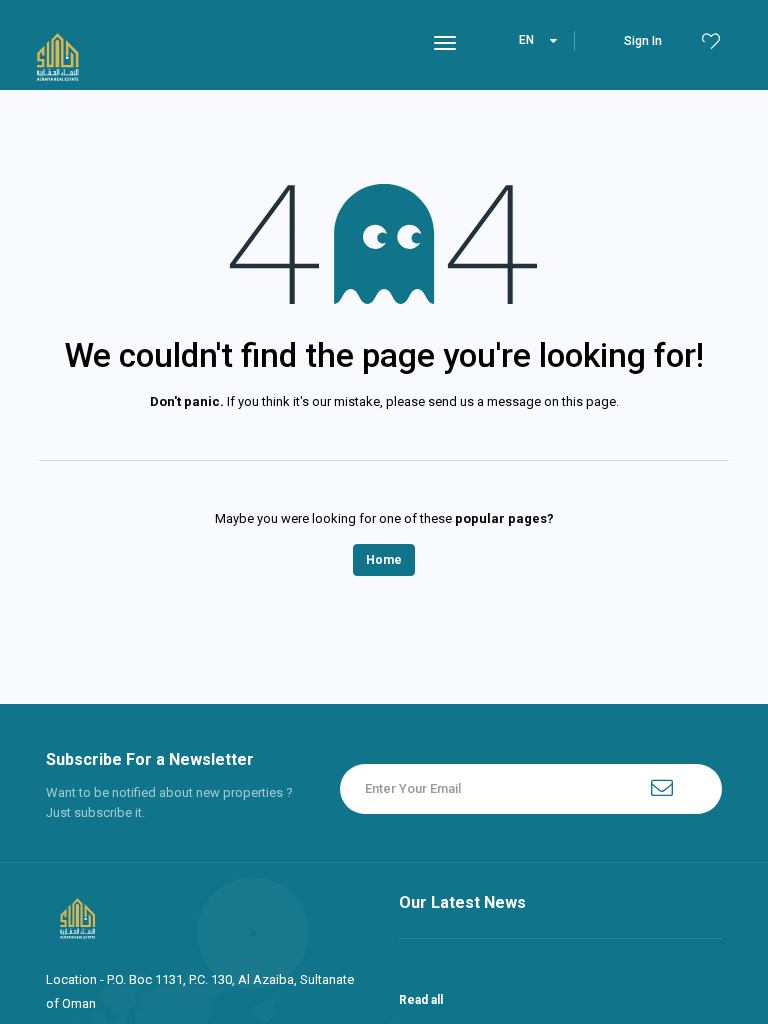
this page (589, 401)
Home (384, 560)
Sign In (643, 41)
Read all (422, 1000)
